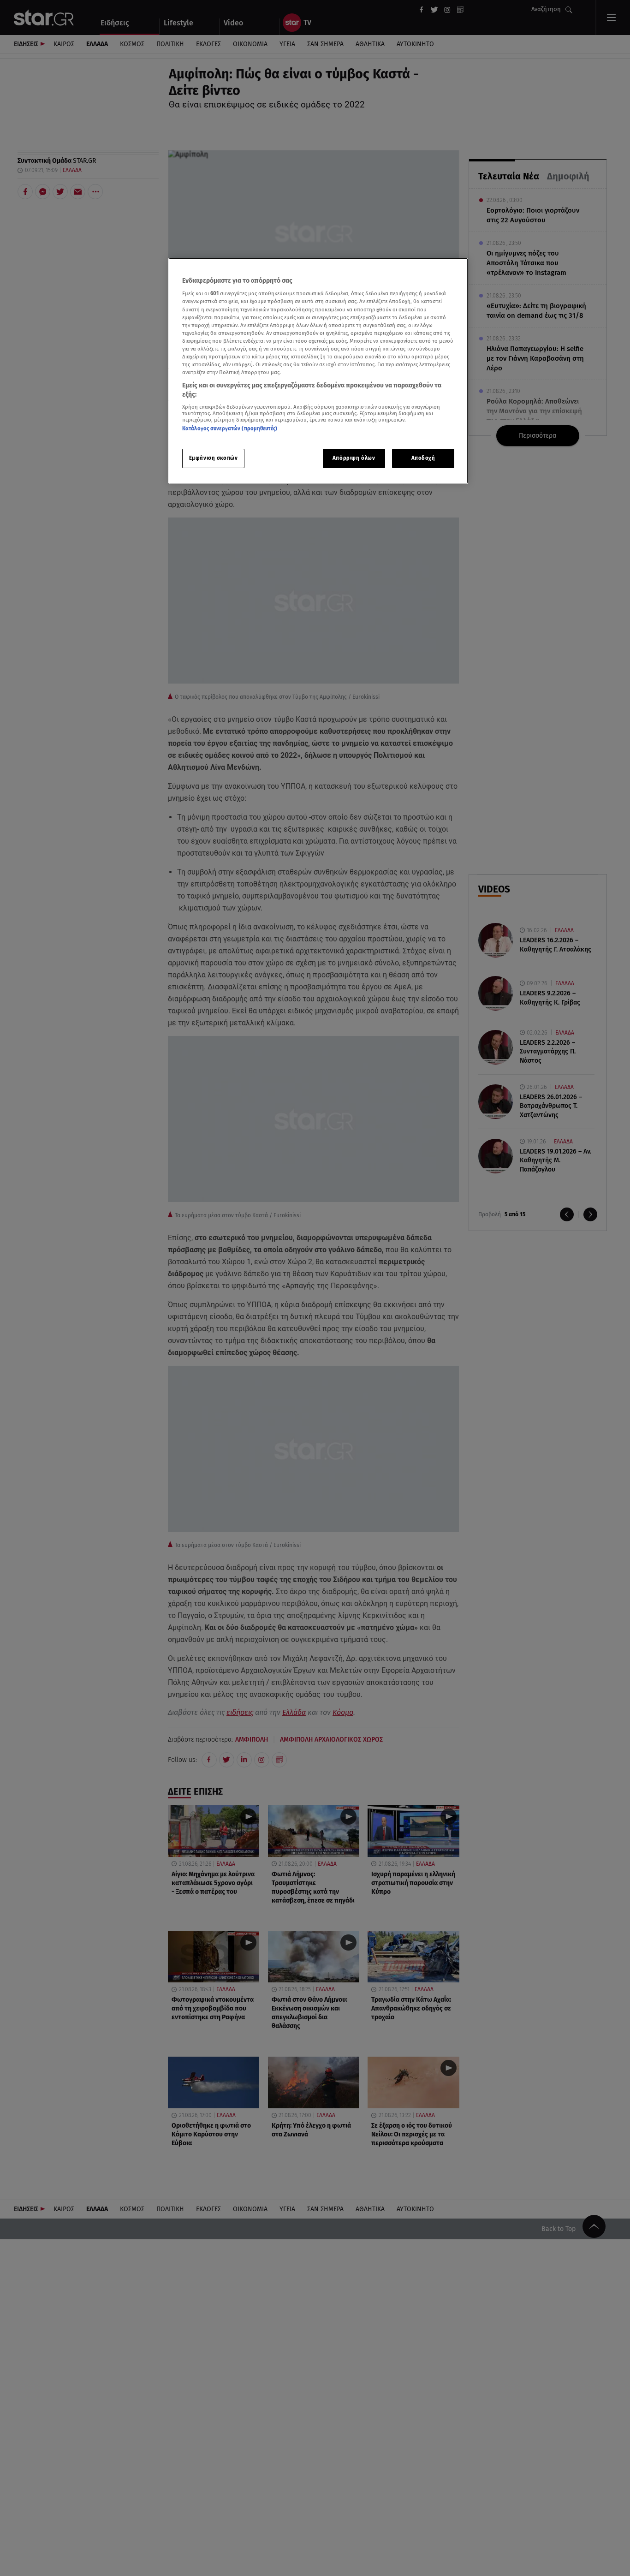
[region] (318, 371)
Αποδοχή (423, 458)
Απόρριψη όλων (354, 458)
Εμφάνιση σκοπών (214, 458)
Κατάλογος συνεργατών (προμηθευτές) (230, 428)
